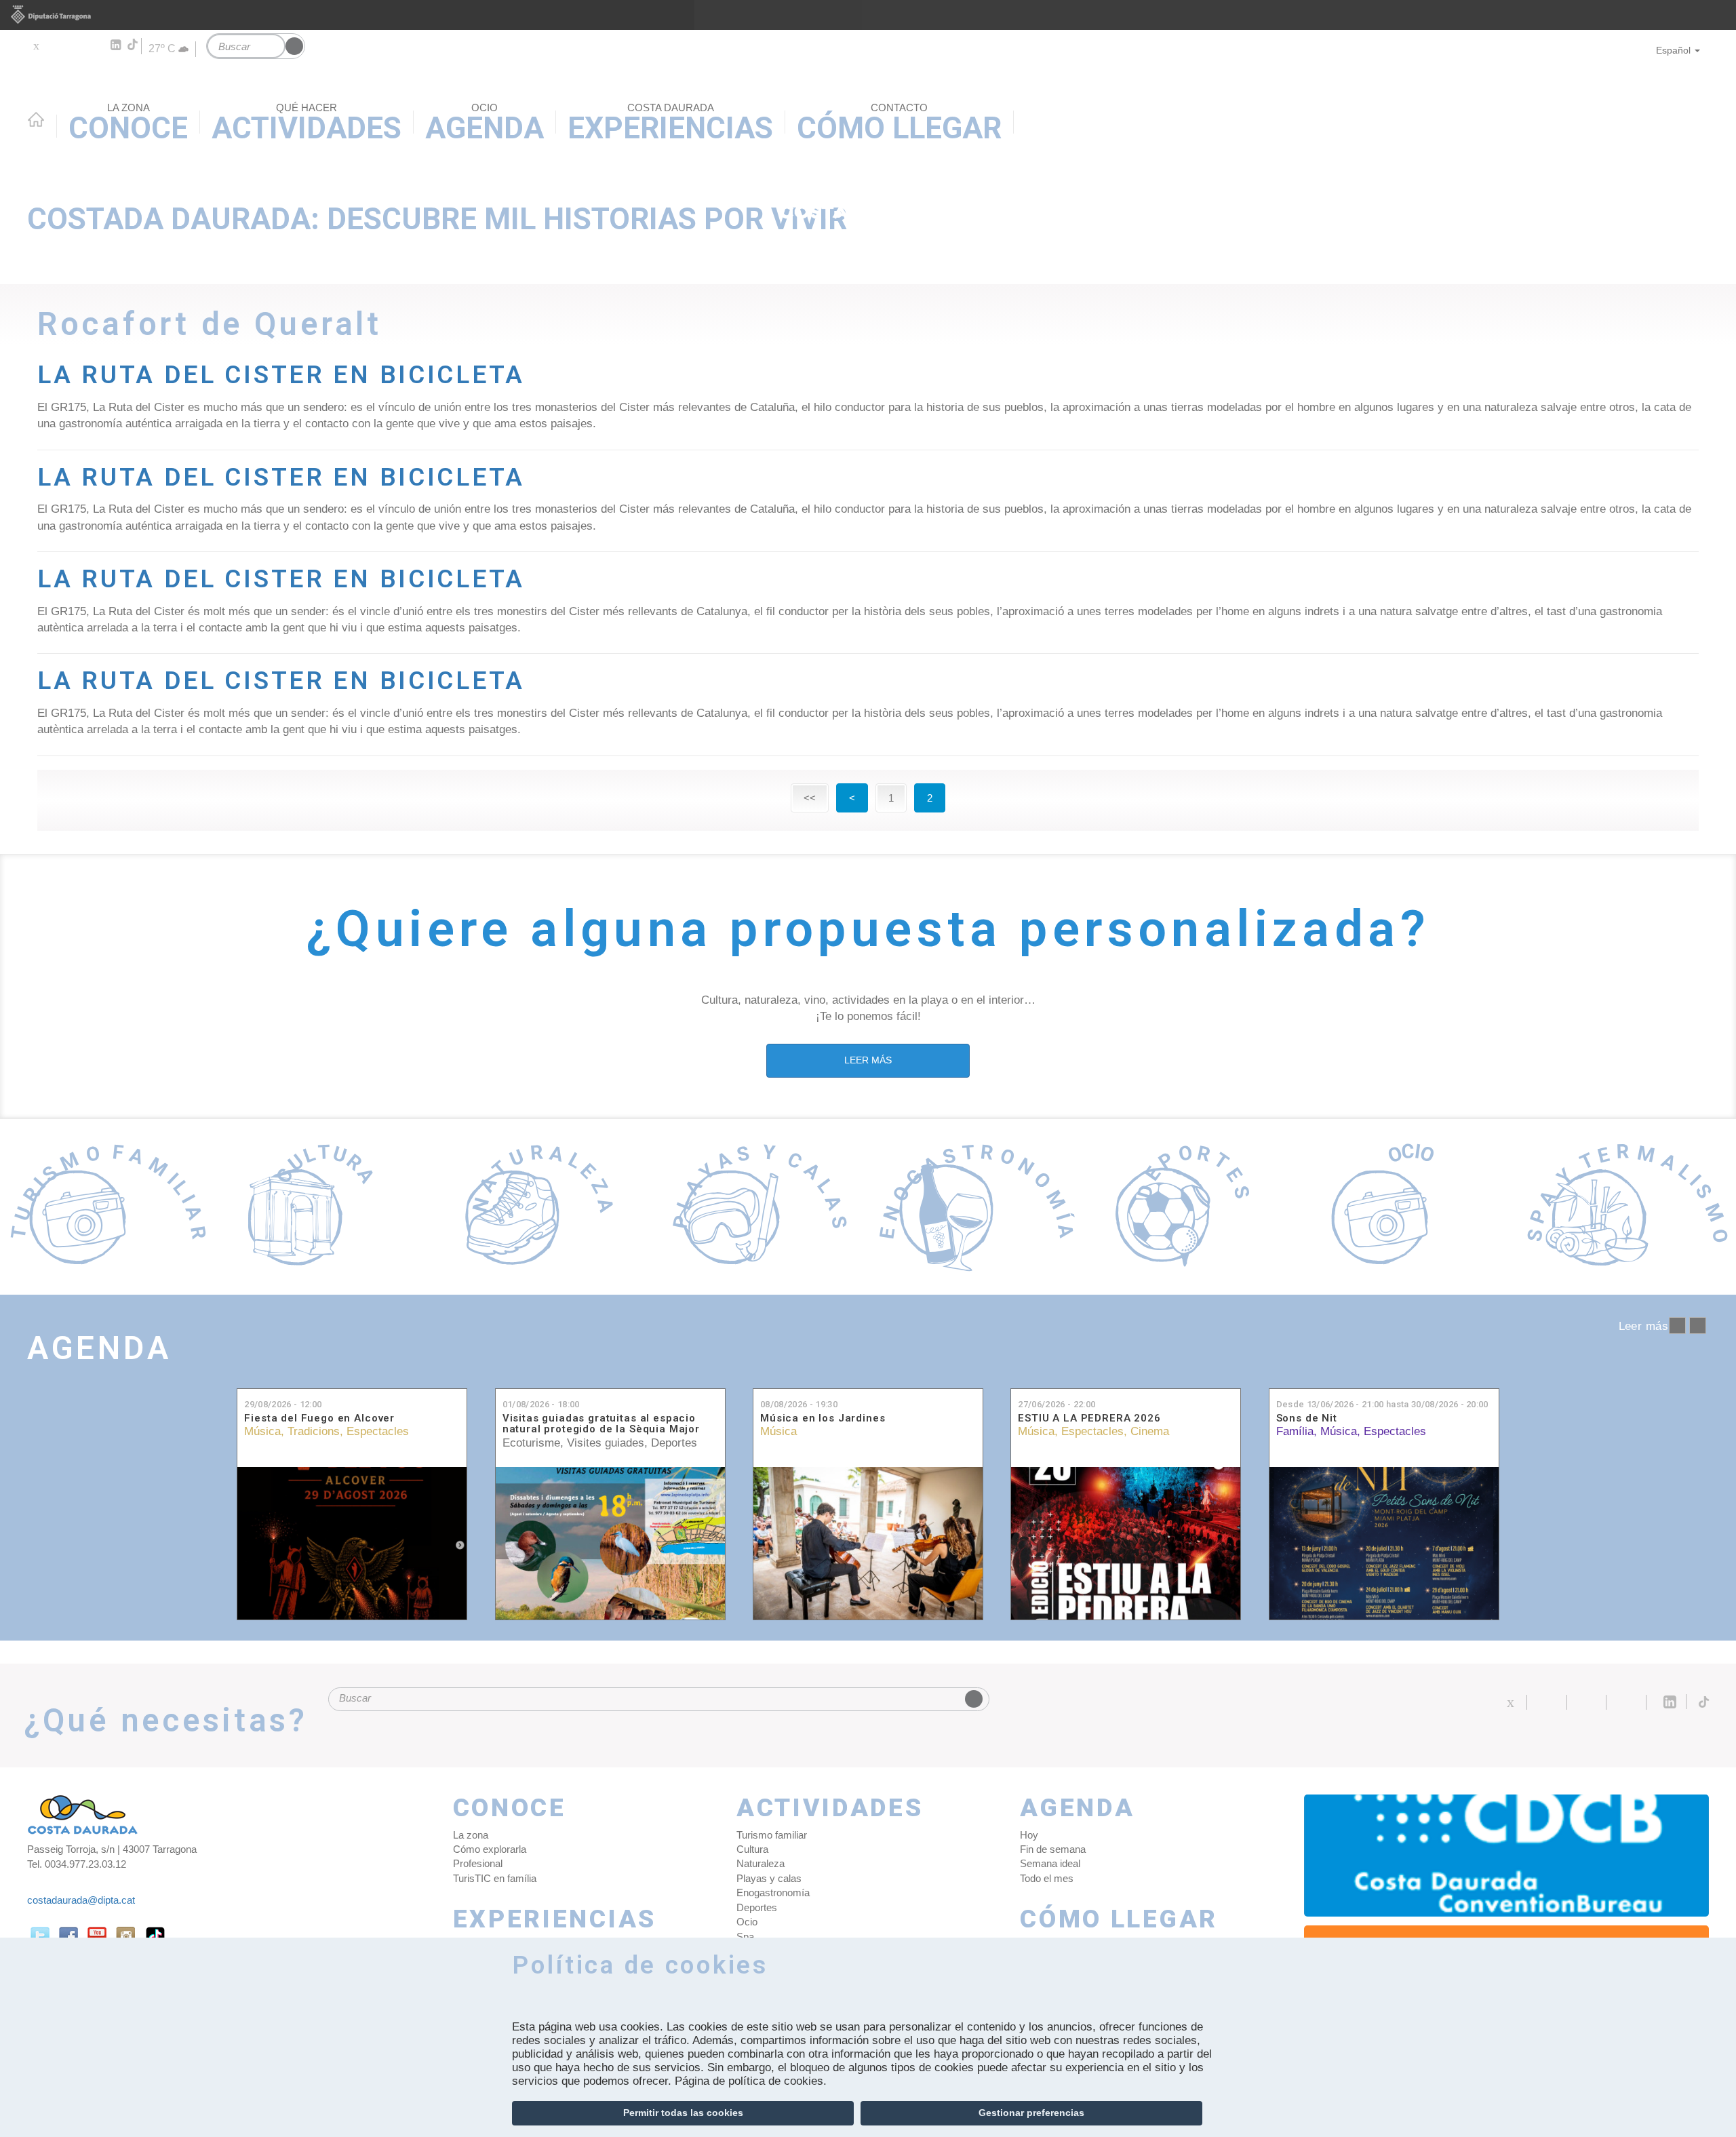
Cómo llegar (1119, 1920)
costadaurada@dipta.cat (81, 1900)
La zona (471, 1835)
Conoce (510, 1808)
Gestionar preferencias (1031, 2113)
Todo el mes (1047, 1878)
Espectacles (378, 1431)
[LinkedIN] (115, 45)
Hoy (1029, 1835)
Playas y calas (769, 1878)
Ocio (747, 1922)
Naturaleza (761, 1863)
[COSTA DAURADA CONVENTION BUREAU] (1507, 1856)
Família (1295, 1431)
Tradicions (314, 1431)
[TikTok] (134, 45)
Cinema (1150, 1431)
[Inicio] (868, 133)
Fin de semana (1053, 1849)
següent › (1698, 1326)
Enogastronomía (773, 1893)
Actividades (830, 1808)
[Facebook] (55, 45)
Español (1673, 50)
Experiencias (555, 1920)
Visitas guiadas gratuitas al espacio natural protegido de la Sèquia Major (601, 1424)
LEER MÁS (868, 1060)
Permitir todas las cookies (683, 2113)
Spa (745, 1937)
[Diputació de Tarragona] (868, 15)
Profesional (478, 1863)
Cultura (752, 1849)
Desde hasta (1382, 1404)
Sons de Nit (1307, 1418)
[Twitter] (36, 45)
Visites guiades (606, 1443)
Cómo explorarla (490, 1849)
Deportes (674, 1443)
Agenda (99, 1348)
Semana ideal (1050, 1863)
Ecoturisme (531, 1443)
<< (810, 798)
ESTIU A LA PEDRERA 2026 (1089, 1418)
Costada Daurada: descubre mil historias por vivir (437, 219)
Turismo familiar (772, 1835)
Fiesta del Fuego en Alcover (319, 1418)
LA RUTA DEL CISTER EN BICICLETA (281, 375)
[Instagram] (95, 45)
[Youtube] (75, 45)
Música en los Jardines (823, 1418)
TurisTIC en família (495, 1878)
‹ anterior (1677, 1326)
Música (262, 1431)
